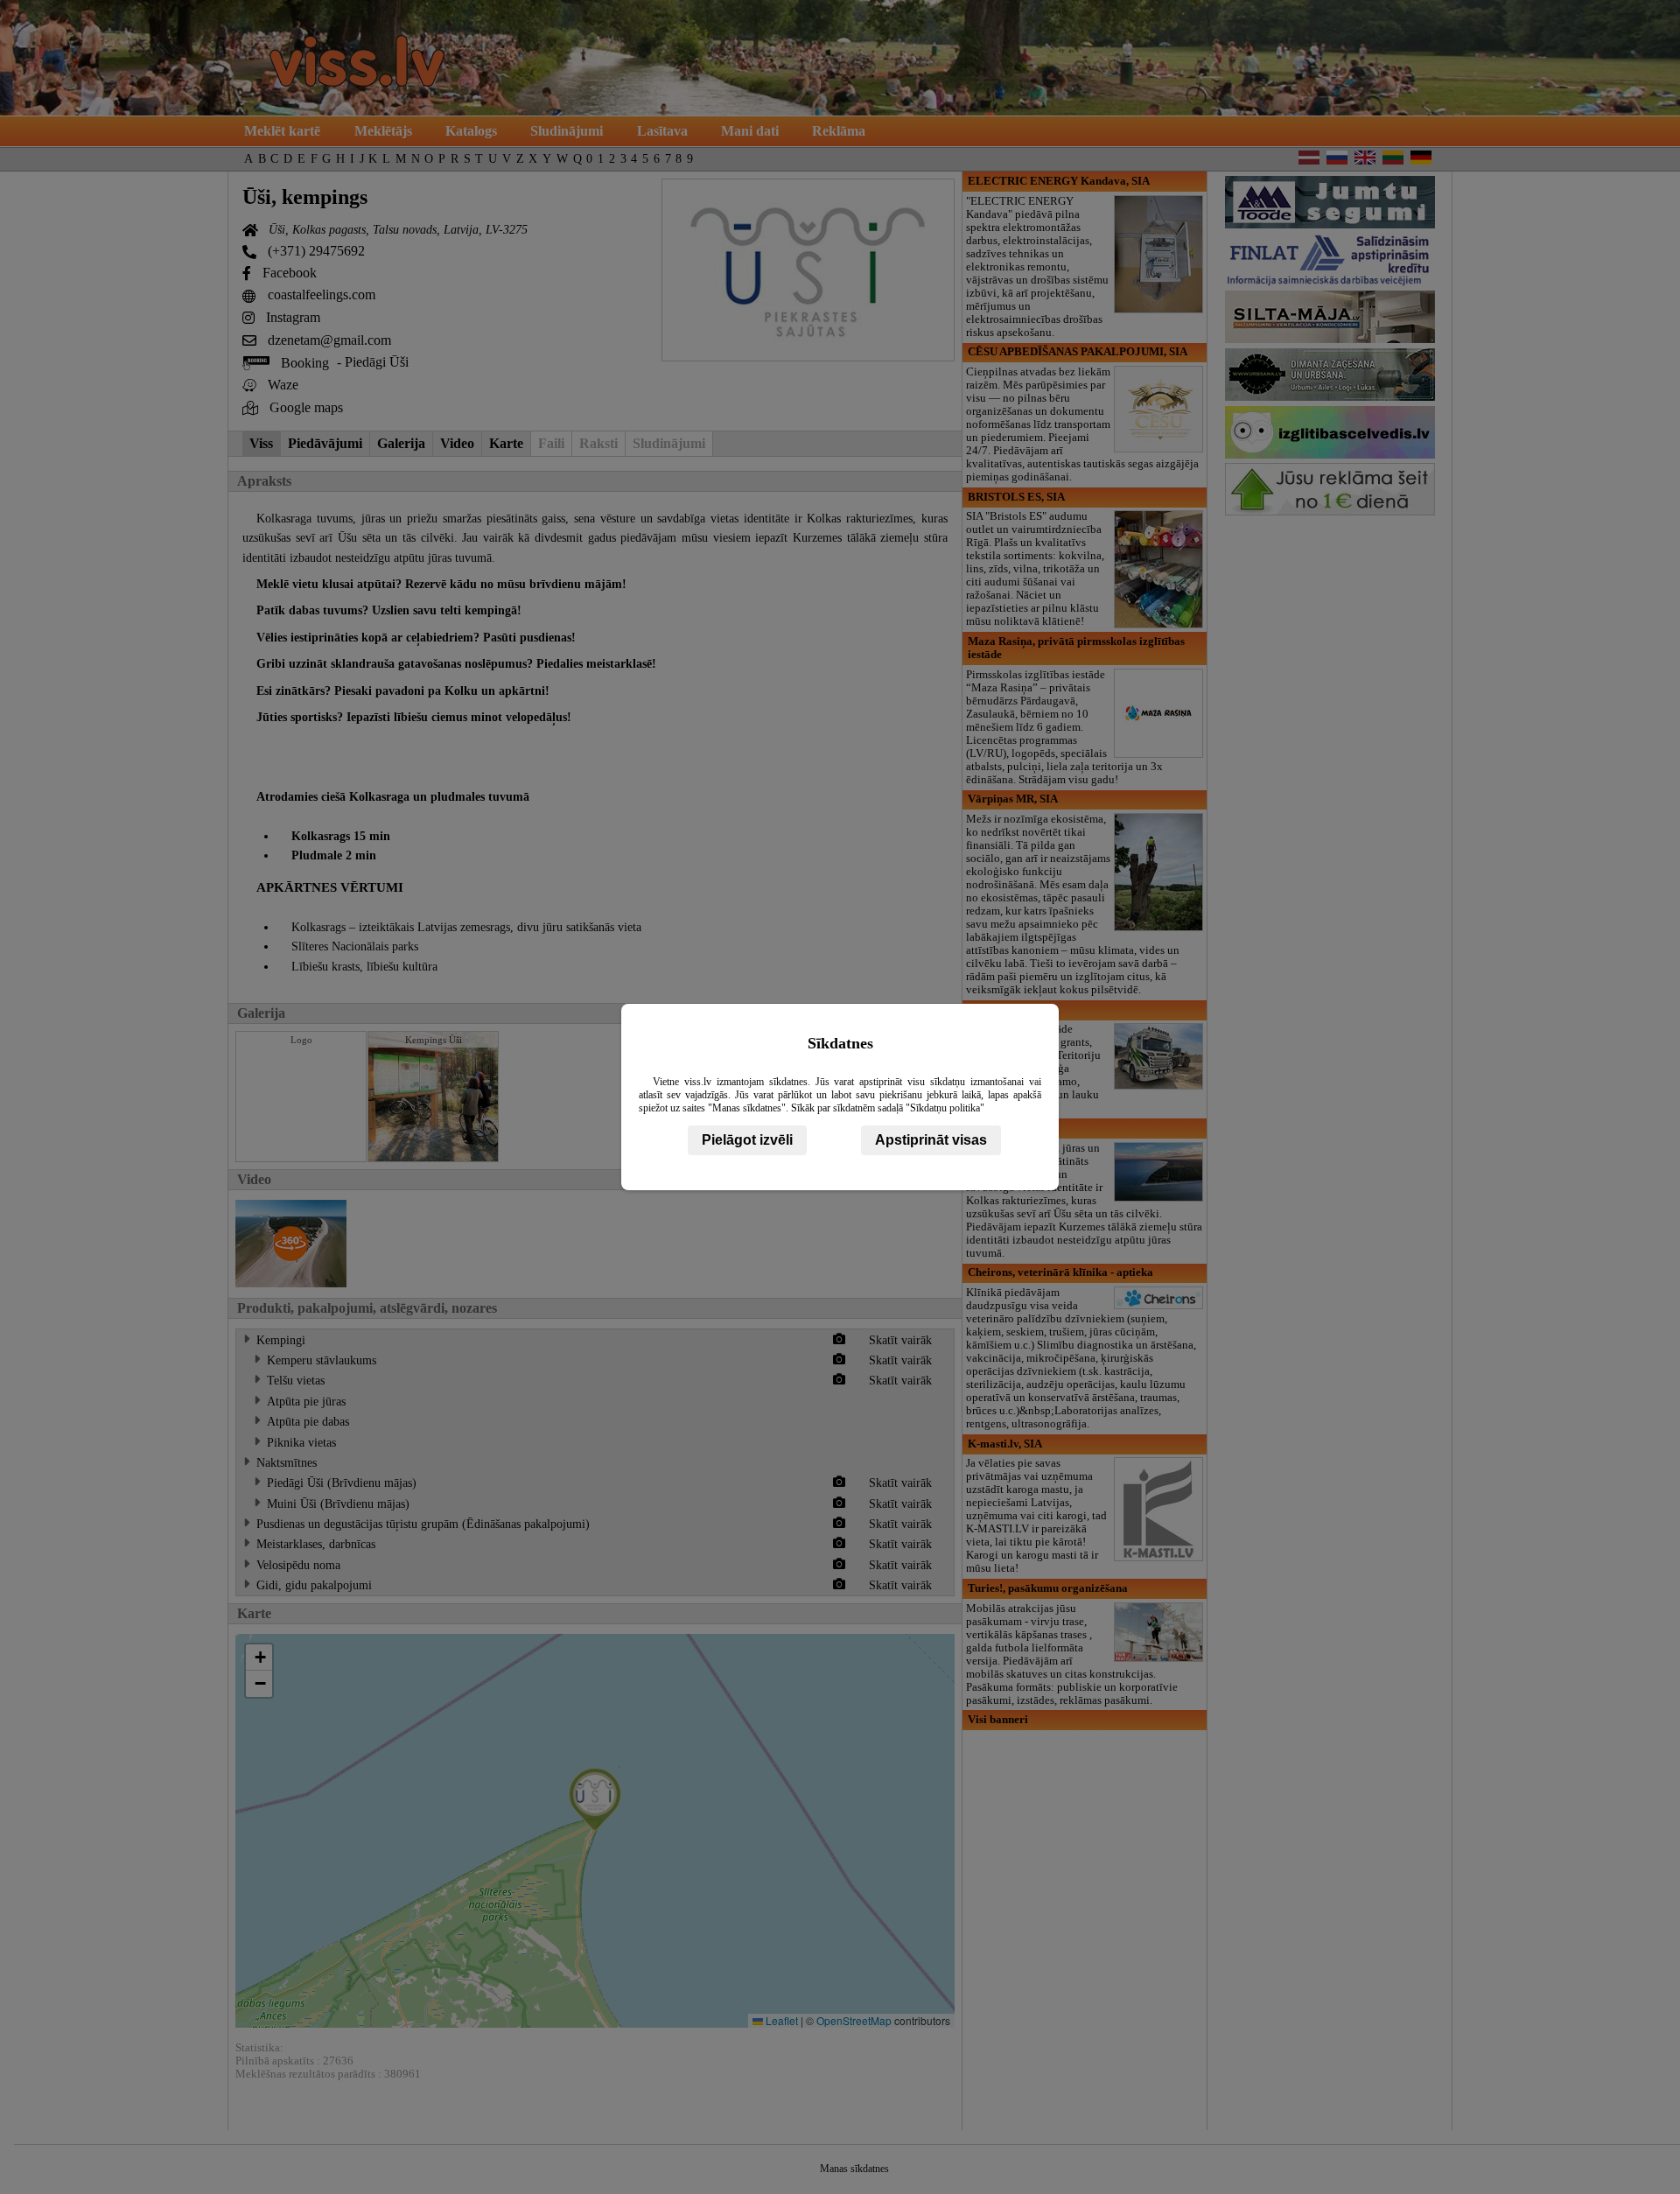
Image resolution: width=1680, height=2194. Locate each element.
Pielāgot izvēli (747, 1140)
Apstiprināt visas (931, 1140)
